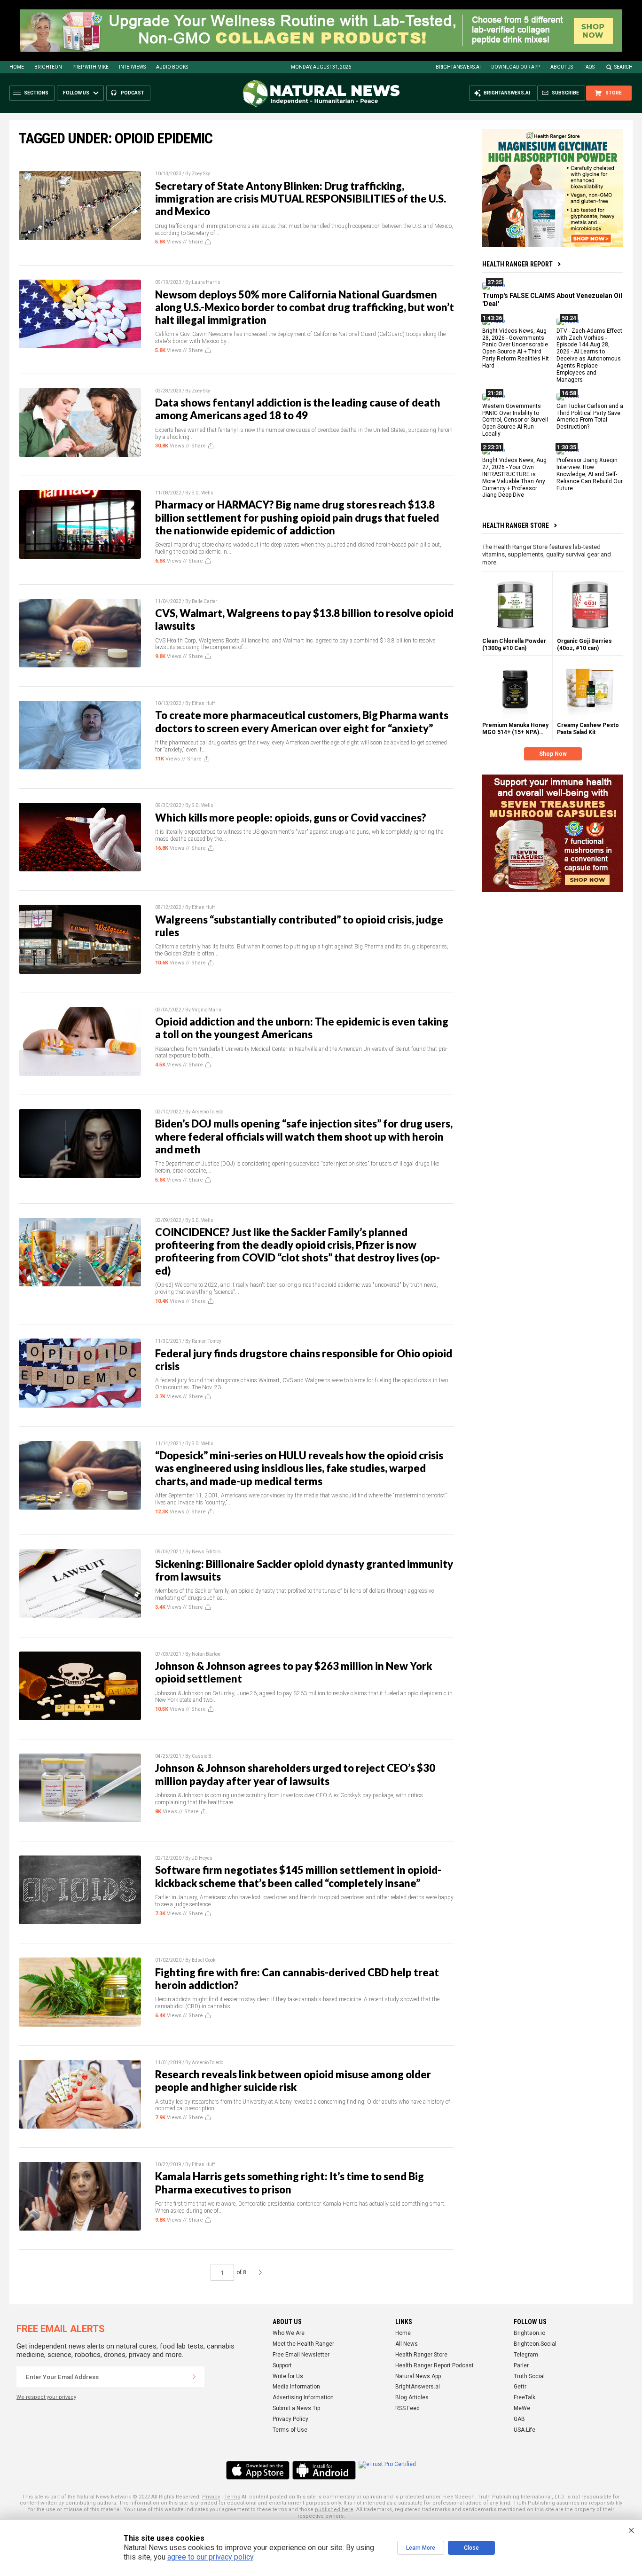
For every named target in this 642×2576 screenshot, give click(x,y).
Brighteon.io (529, 2333)
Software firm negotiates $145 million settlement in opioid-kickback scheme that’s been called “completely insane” (298, 1876)
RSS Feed (407, 2408)
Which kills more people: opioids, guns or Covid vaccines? (291, 818)
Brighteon (48, 67)
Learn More (421, 2548)
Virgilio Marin (207, 1010)
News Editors (206, 1552)
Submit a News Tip (296, 2408)
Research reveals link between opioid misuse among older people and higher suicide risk (293, 2081)
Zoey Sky (201, 174)
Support (282, 2365)
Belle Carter (204, 601)
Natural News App (418, 2376)
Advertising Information (303, 2397)
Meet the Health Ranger (303, 2344)
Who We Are (289, 2333)
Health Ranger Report (517, 264)
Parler (521, 2365)
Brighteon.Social (535, 2344)
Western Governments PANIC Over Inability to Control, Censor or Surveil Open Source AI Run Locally (515, 420)
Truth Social (529, 2376)
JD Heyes (202, 1858)
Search (623, 67)
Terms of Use (290, 2430)
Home (17, 67)
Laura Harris (206, 282)
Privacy (211, 2497)
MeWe (522, 2408)
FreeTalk (525, 2397)
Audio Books (172, 67)
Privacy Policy (290, 2419)
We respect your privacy (46, 2397)
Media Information (296, 2387)
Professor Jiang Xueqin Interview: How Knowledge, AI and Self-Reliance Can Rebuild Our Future (590, 474)
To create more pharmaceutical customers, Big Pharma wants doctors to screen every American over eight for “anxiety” (302, 721)
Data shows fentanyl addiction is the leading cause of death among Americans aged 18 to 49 (298, 409)
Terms (232, 2497)
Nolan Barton (206, 1654)
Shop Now (553, 754)
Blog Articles (412, 2397)
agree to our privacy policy (210, 2557)
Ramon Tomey (207, 1341)
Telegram (526, 2355)
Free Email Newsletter (301, 2355)
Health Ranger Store (516, 525)
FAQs (589, 67)
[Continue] (194, 2377)
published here (334, 2509)
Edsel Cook (204, 1960)
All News (407, 2344)
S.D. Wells (203, 493)
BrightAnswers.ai (458, 67)
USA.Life (525, 2430)
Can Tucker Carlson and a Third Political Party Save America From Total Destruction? (590, 416)
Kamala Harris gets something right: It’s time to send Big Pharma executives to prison (290, 2183)
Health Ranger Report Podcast (435, 2365)
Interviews (132, 67)
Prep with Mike (90, 67)
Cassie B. (202, 1756)
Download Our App (516, 67)
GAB (519, 2419)
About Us (562, 67)
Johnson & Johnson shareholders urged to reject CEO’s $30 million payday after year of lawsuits (295, 1774)
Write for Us (288, 2376)
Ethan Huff (203, 703)
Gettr (520, 2387)
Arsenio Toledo (207, 1112)
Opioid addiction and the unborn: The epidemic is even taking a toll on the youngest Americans (302, 1028)
